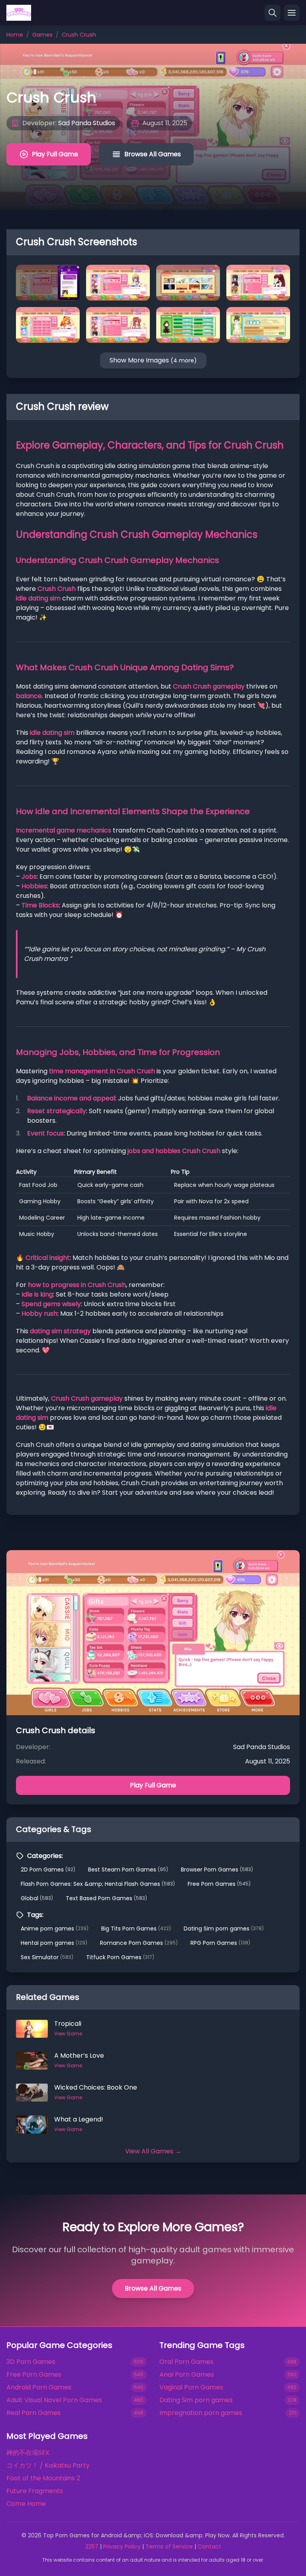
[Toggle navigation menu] (292, 13)
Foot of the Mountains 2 (43, 2478)
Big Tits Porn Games (136, 1929)
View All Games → (153, 2151)
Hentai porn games (54, 1943)
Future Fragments (35, 2491)
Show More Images (153, 360)
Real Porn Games (33, 2413)
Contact (209, 2546)
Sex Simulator (47, 1957)
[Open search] (273, 13)
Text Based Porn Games (106, 1898)
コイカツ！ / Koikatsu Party (48, 2465)
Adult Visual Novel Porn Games (54, 2400)
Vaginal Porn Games (191, 2387)
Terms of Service (169, 2546)
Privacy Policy (122, 2546)
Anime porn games (55, 1929)
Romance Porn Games (139, 1943)
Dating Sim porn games (224, 1929)
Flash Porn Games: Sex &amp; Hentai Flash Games (98, 1884)
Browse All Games (153, 154)
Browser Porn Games (217, 1870)
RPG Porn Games (220, 1943)
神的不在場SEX (28, 2453)
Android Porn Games (39, 2387)
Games (42, 35)
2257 (92, 2546)
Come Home (26, 2504)
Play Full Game (55, 154)
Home (15, 35)
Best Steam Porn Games (128, 1870)
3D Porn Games (31, 2362)
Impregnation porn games (201, 2413)
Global (37, 1898)
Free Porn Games (219, 1884)
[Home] (19, 13)
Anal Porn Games (187, 2374)
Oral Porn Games (186, 2362)
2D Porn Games (48, 1870)
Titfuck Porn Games (120, 1957)
